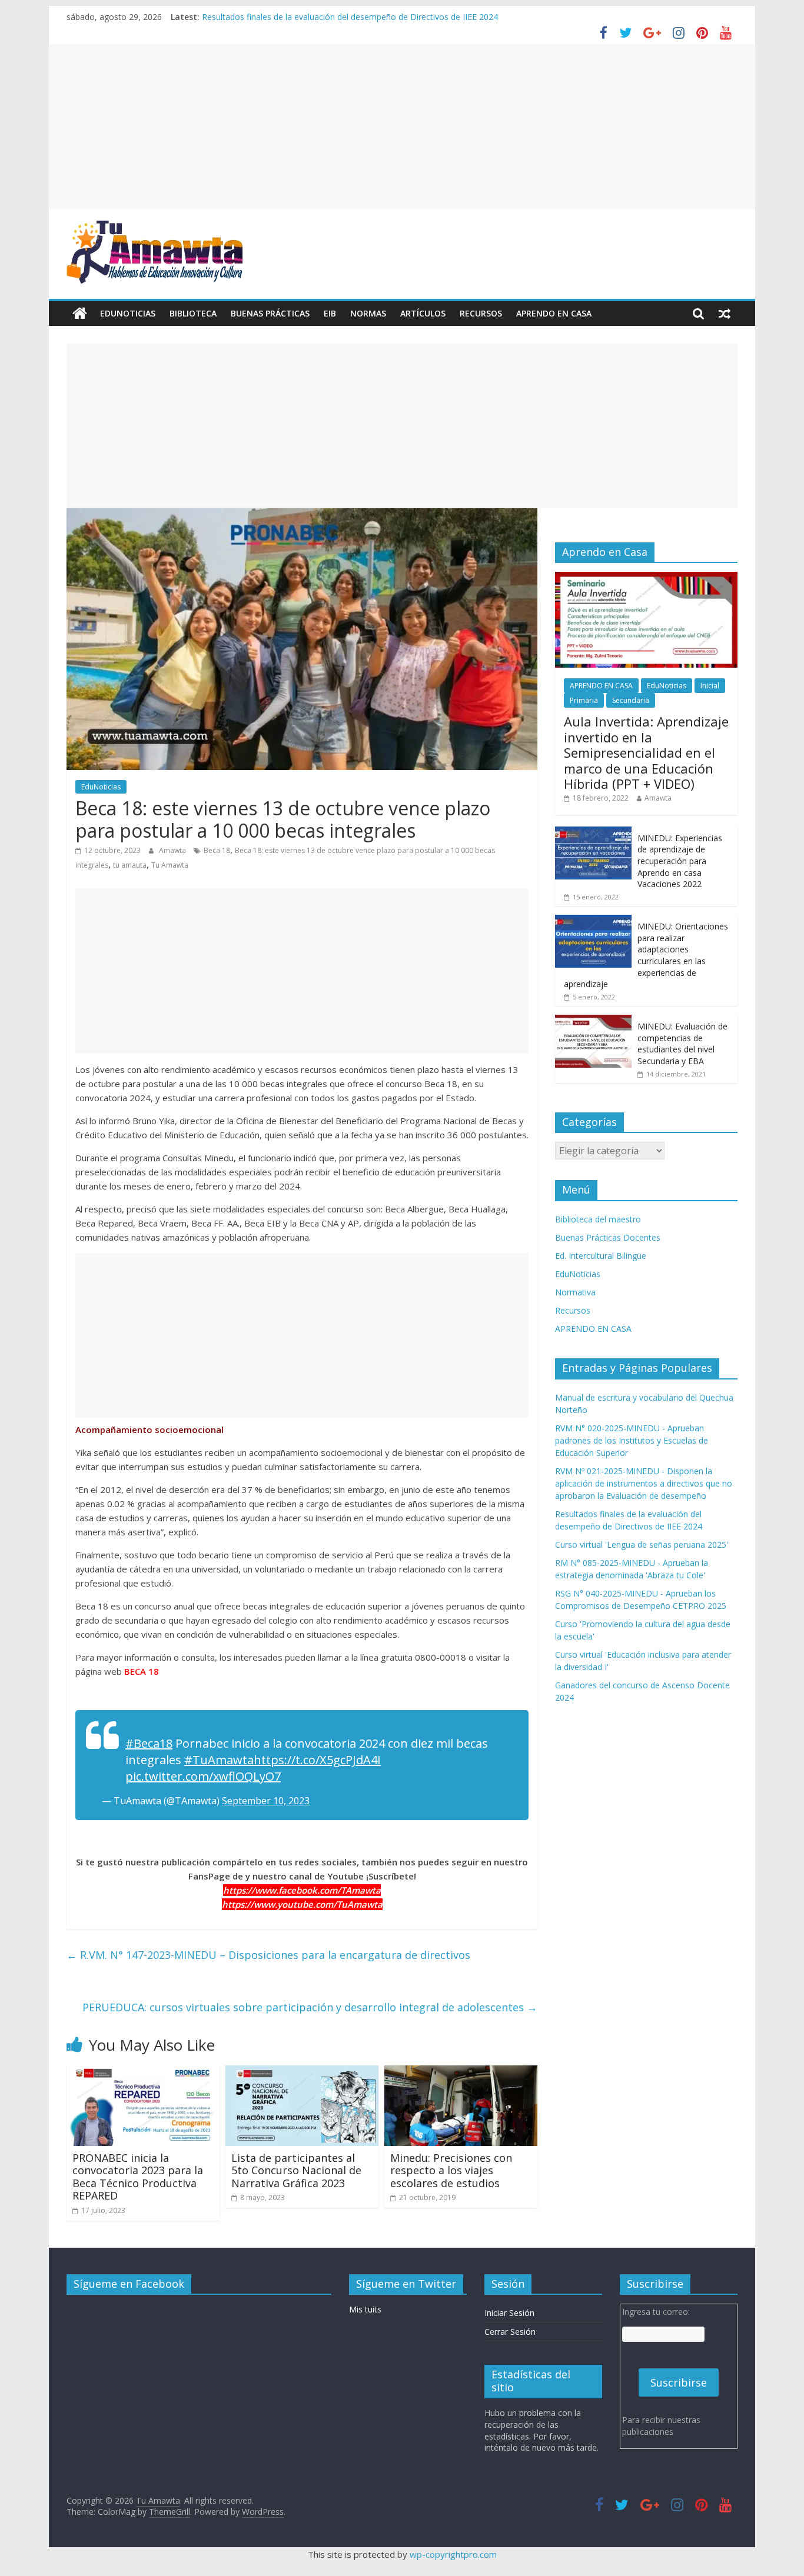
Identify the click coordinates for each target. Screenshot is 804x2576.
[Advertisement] (402, 126)
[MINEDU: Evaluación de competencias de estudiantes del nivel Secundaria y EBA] (593, 1021)
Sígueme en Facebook (129, 2284)
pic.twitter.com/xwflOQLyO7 (203, 1776)
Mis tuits (365, 2309)
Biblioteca (193, 313)
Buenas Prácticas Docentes (608, 1237)
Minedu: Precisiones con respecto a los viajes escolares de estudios (451, 2170)
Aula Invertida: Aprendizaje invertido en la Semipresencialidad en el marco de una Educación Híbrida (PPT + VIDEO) (646, 752)
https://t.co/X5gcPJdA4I (317, 1760)
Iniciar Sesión (509, 2313)
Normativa (575, 1292)
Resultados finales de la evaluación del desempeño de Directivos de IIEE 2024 (350, 17)
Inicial (710, 686)
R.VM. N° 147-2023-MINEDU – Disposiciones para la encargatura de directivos (268, 1955)
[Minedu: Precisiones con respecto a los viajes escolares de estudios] (461, 2072)
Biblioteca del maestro (598, 1219)
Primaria (584, 700)
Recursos (481, 313)
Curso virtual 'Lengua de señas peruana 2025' (642, 1544)
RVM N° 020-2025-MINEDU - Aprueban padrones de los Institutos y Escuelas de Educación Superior (632, 1440)
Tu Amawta (170, 865)
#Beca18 (149, 1743)
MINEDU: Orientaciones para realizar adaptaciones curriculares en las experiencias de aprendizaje (646, 955)
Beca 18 (217, 850)
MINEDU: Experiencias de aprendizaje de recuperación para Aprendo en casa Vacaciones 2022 (680, 861)
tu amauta (130, 865)
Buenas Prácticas (270, 313)
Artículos (423, 313)
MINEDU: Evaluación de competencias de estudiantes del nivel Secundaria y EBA (682, 1044)
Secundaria (631, 700)
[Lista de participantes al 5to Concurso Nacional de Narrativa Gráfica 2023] (302, 2072)
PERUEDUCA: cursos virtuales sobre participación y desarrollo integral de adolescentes (310, 2007)
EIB (330, 313)
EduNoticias (128, 313)
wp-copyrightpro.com (453, 2554)
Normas (368, 313)
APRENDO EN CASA (554, 313)
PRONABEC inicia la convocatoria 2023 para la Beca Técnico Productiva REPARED (138, 2177)
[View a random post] (725, 314)
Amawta (173, 850)
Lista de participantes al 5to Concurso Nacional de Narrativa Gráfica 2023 (296, 2170)
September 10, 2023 (266, 1801)
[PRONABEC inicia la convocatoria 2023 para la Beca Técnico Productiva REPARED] (143, 2072)
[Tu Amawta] (80, 314)
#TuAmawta (219, 1760)
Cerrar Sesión (510, 2332)
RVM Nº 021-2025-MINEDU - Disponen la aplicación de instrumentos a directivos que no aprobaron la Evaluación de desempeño (644, 1483)
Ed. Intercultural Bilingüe (601, 1256)
